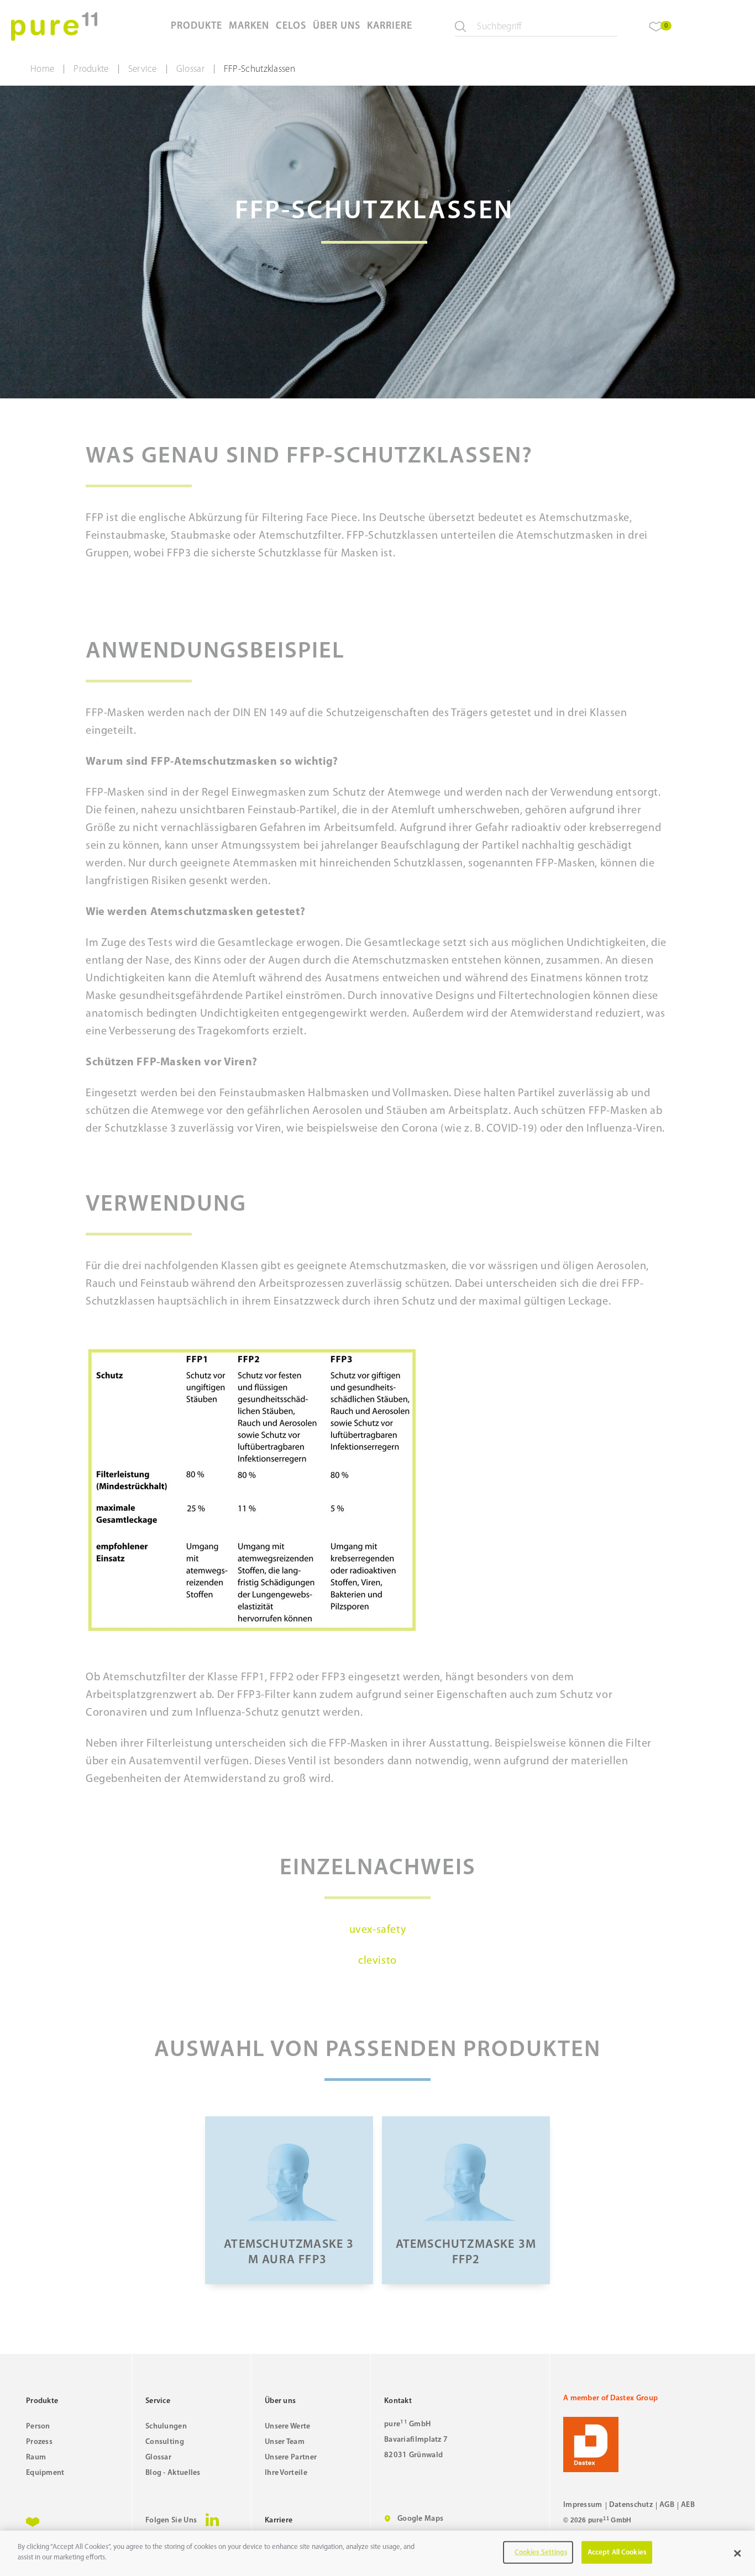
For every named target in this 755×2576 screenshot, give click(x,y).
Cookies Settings (541, 2553)
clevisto (377, 1961)
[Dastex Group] (646, 2444)
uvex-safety (378, 1930)
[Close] (737, 2553)
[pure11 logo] (54, 27)
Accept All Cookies (617, 2553)
